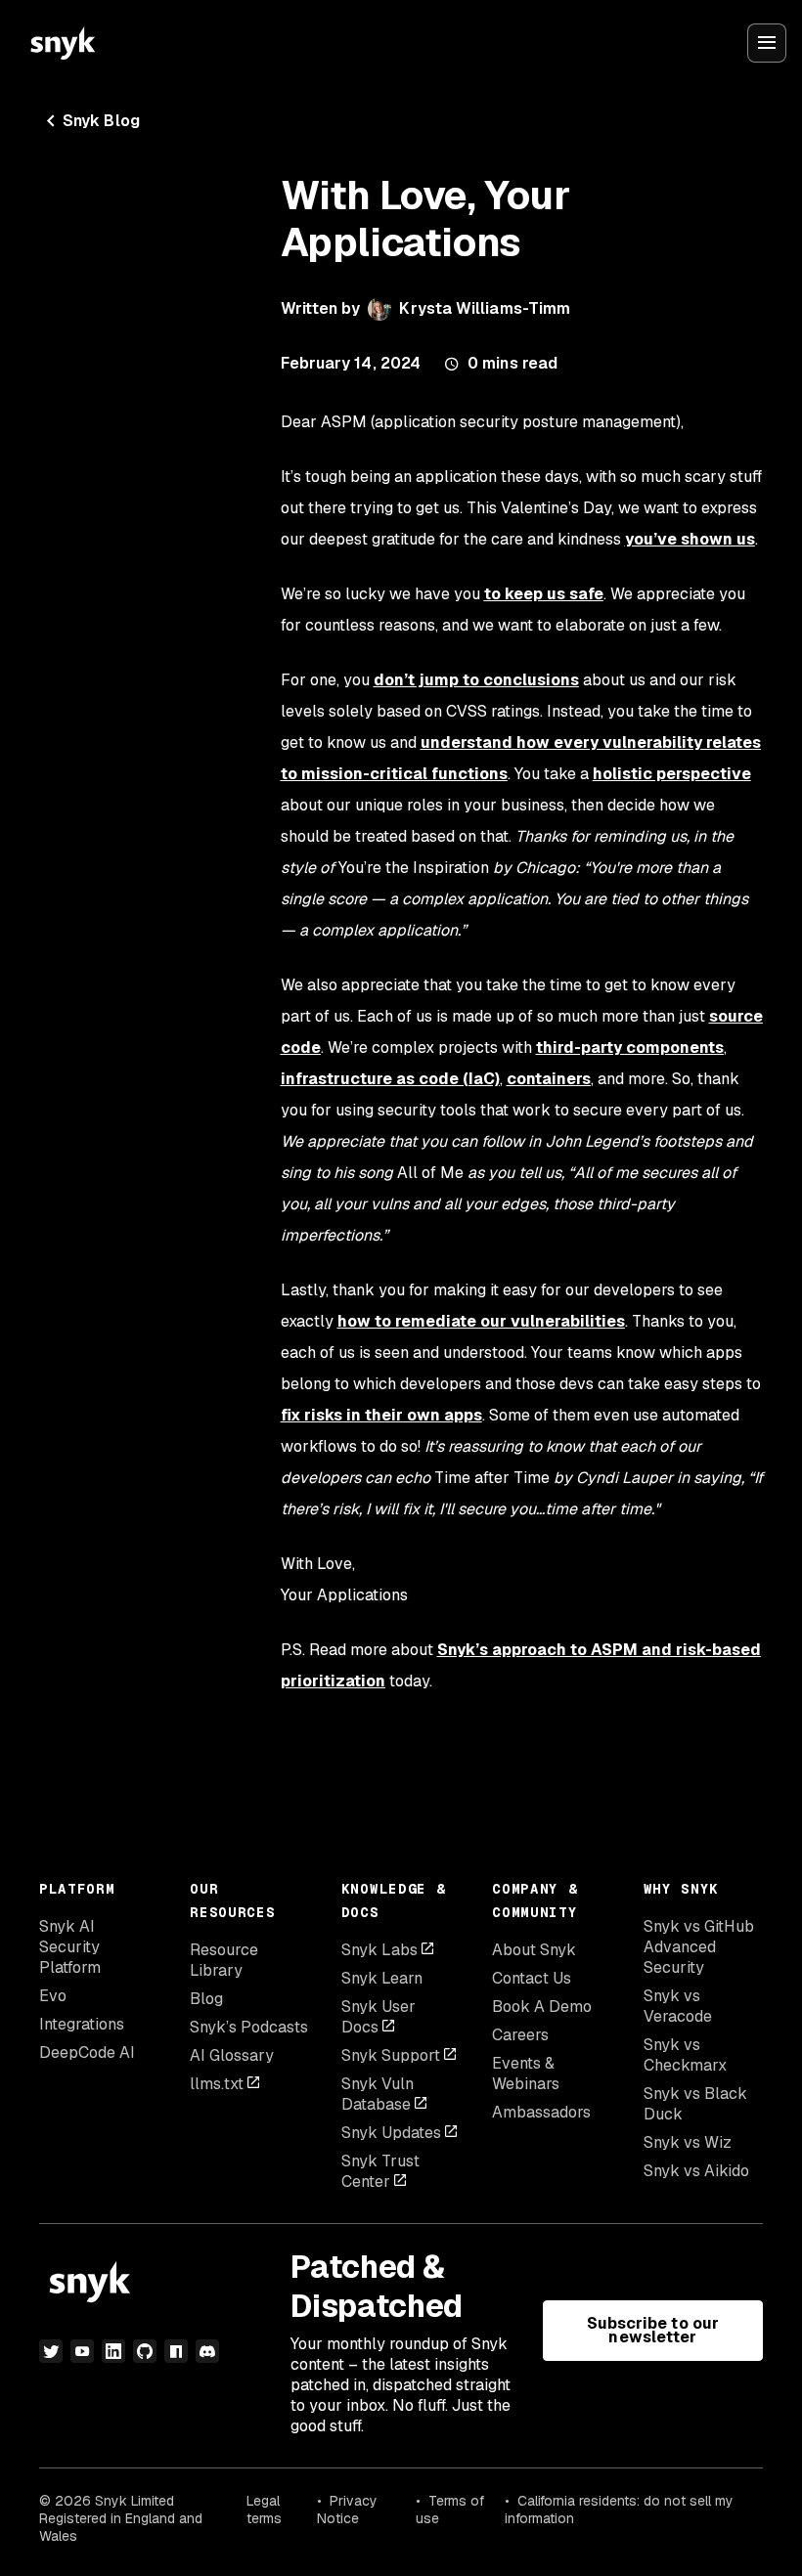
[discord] (207, 2351)
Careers (520, 2035)
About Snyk (534, 1950)
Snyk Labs (379, 1950)
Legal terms (264, 2510)
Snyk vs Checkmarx (685, 2055)
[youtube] (82, 2351)
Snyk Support (391, 2055)
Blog (206, 1999)
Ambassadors (541, 2112)
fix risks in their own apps (381, 1415)
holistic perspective (672, 774)
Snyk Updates (391, 2133)
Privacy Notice (347, 2510)
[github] (145, 2351)
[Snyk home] (63, 43)
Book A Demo (542, 2007)
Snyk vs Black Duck (695, 2104)
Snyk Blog (101, 121)
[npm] (176, 2351)
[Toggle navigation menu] (767, 43)
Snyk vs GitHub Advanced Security (699, 1947)
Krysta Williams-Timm (485, 308)
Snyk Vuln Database (378, 2094)
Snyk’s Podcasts (249, 2027)
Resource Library (224, 1960)
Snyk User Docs (379, 2017)
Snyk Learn (382, 1978)
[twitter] (51, 2351)
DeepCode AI (87, 2052)
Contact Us (532, 1978)
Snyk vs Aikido (696, 2171)
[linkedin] (113, 2351)
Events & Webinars (526, 2074)
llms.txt (217, 2084)
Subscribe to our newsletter (653, 2330)
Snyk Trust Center (380, 2171)
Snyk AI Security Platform (70, 1947)
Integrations (82, 2024)
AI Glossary (232, 2055)
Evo (53, 1996)
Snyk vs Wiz (688, 2142)
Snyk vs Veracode (678, 2006)
